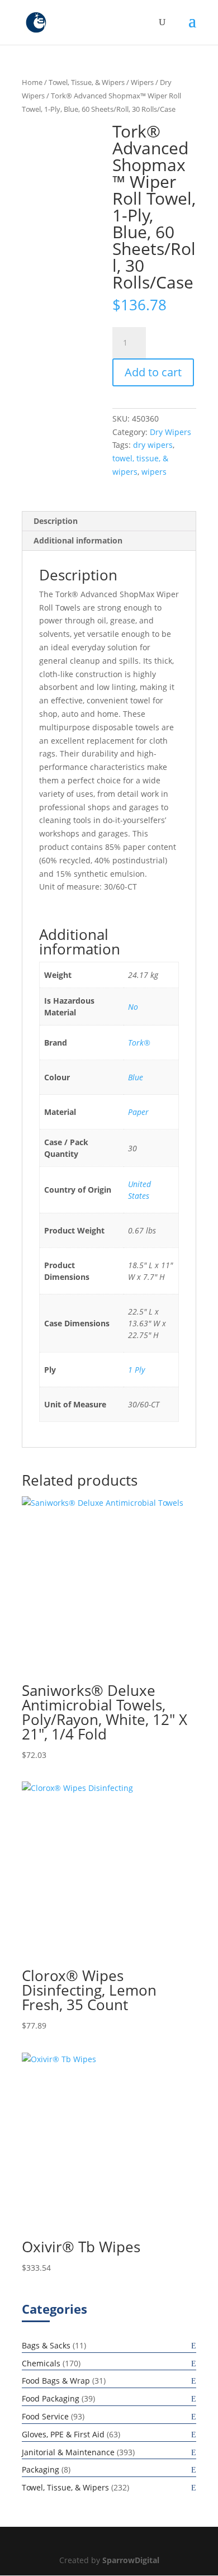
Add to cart (153, 372)
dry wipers (153, 445)
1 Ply (136, 1370)
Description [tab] (56, 521)
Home (32, 82)
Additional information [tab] (78, 540)
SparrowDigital (131, 2560)
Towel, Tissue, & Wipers (87, 82)
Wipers (142, 82)
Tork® (139, 1043)
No (133, 1007)
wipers (154, 472)
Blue (136, 1077)
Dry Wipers (170, 432)
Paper (138, 1112)
